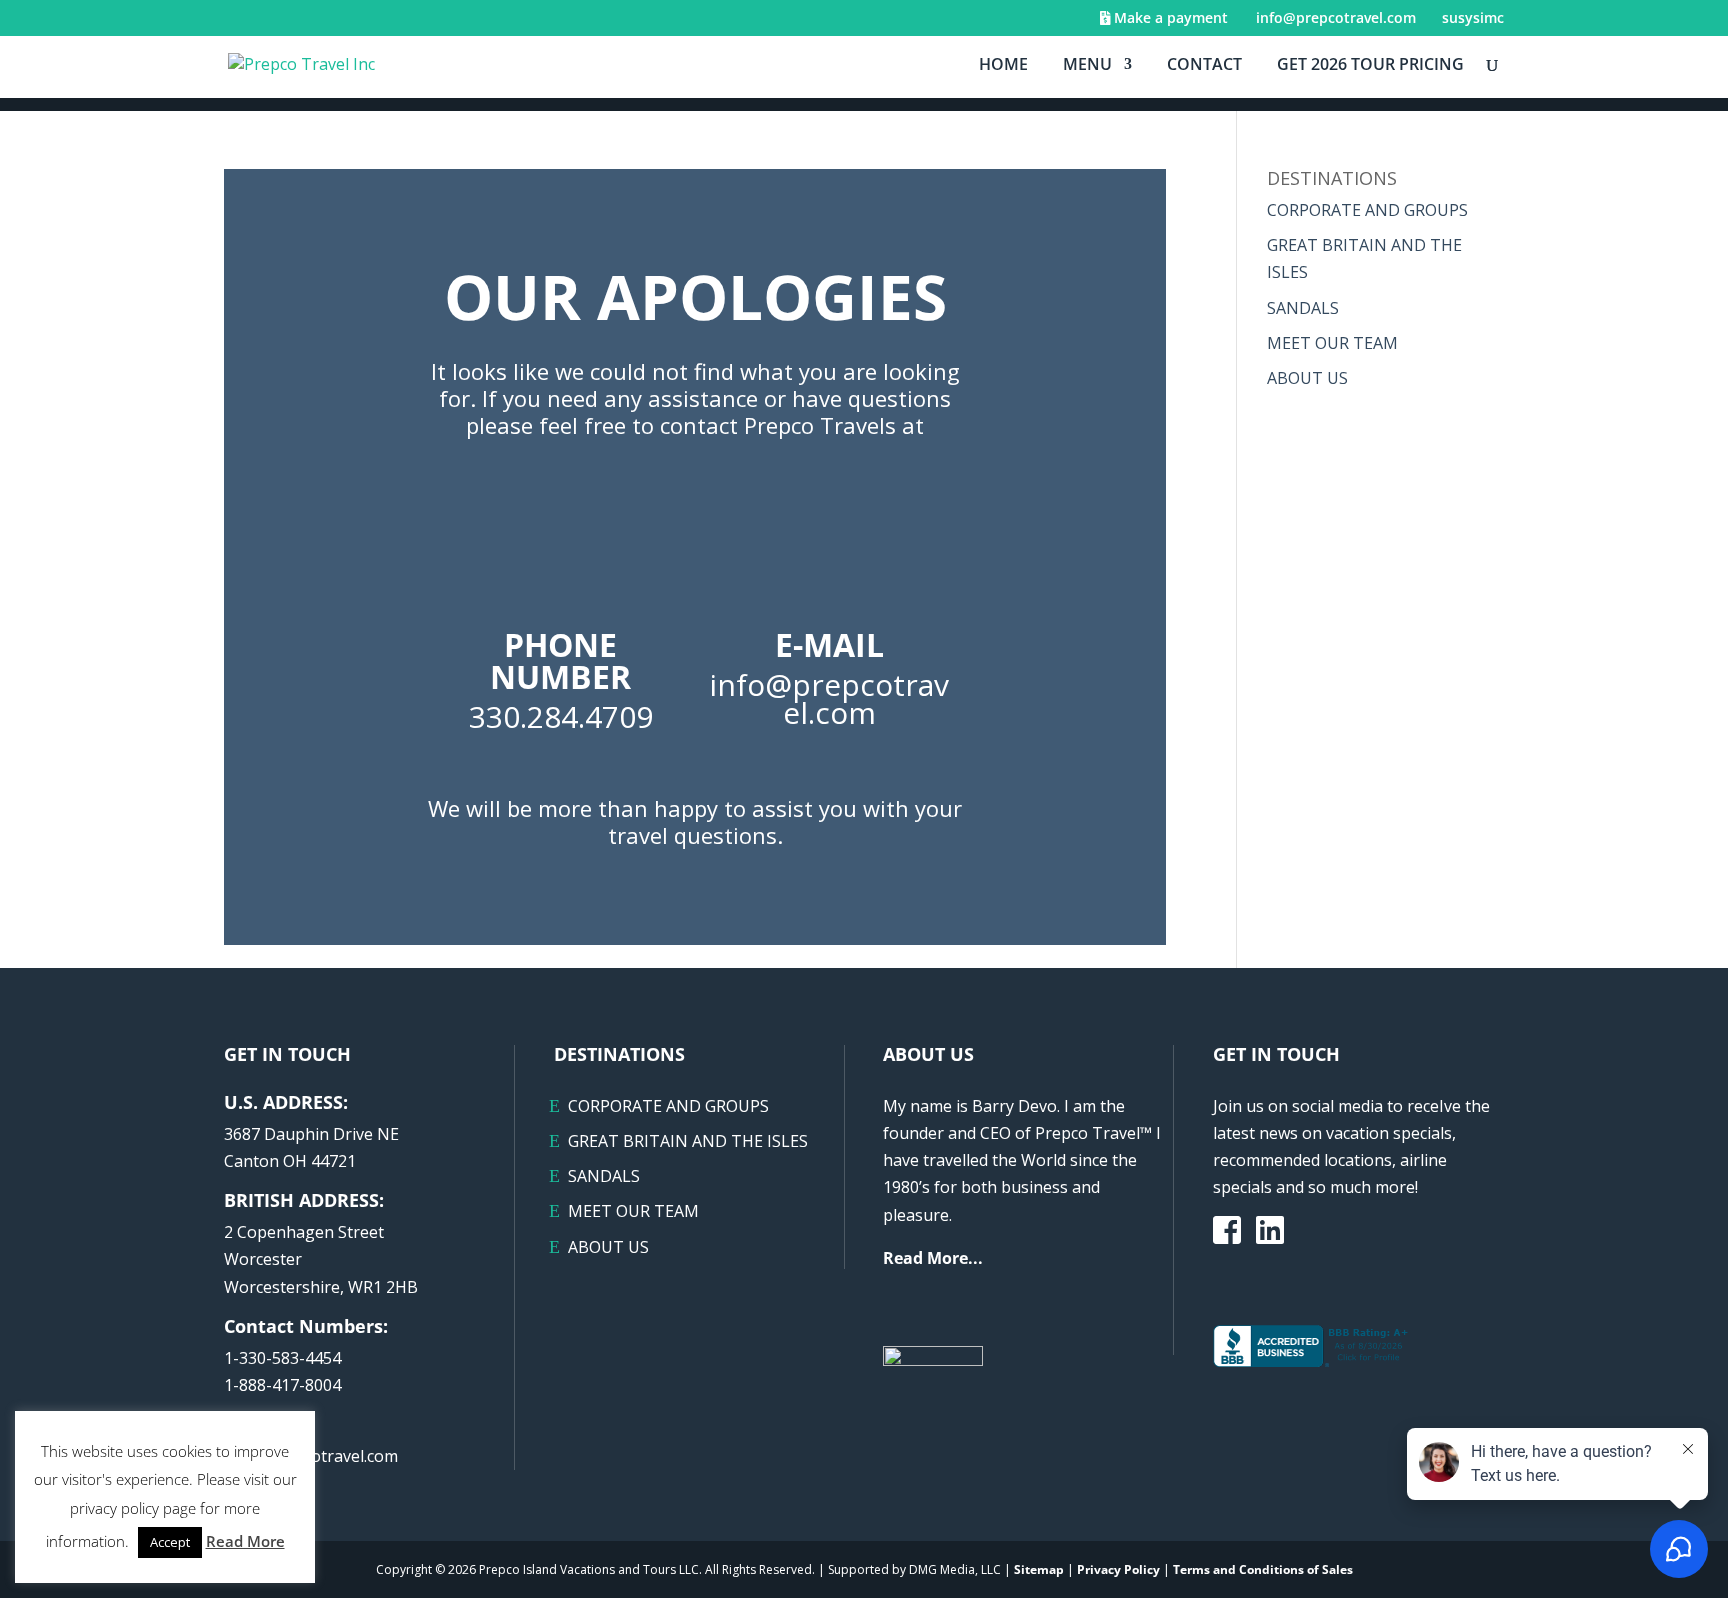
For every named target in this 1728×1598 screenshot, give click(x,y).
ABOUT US (1307, 378)
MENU (1087, 66)
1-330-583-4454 (282, 1358)
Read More (245, 1541)
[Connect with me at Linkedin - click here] (1270, 1236)
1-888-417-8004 (282, 1385)
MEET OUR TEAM (1332, 343)
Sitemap (1039, 1569)
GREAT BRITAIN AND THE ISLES (688, 1141)
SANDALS (1303, 308)
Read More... (933, 1258)
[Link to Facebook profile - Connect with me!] (1227, 1232)
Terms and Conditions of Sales (1263, 1569)
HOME (1003, 66)
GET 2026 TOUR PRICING (1370, 66)
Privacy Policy (1118, 1569)
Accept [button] (170, 1542)
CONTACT (1204, 66)
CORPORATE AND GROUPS (1367, 210)
